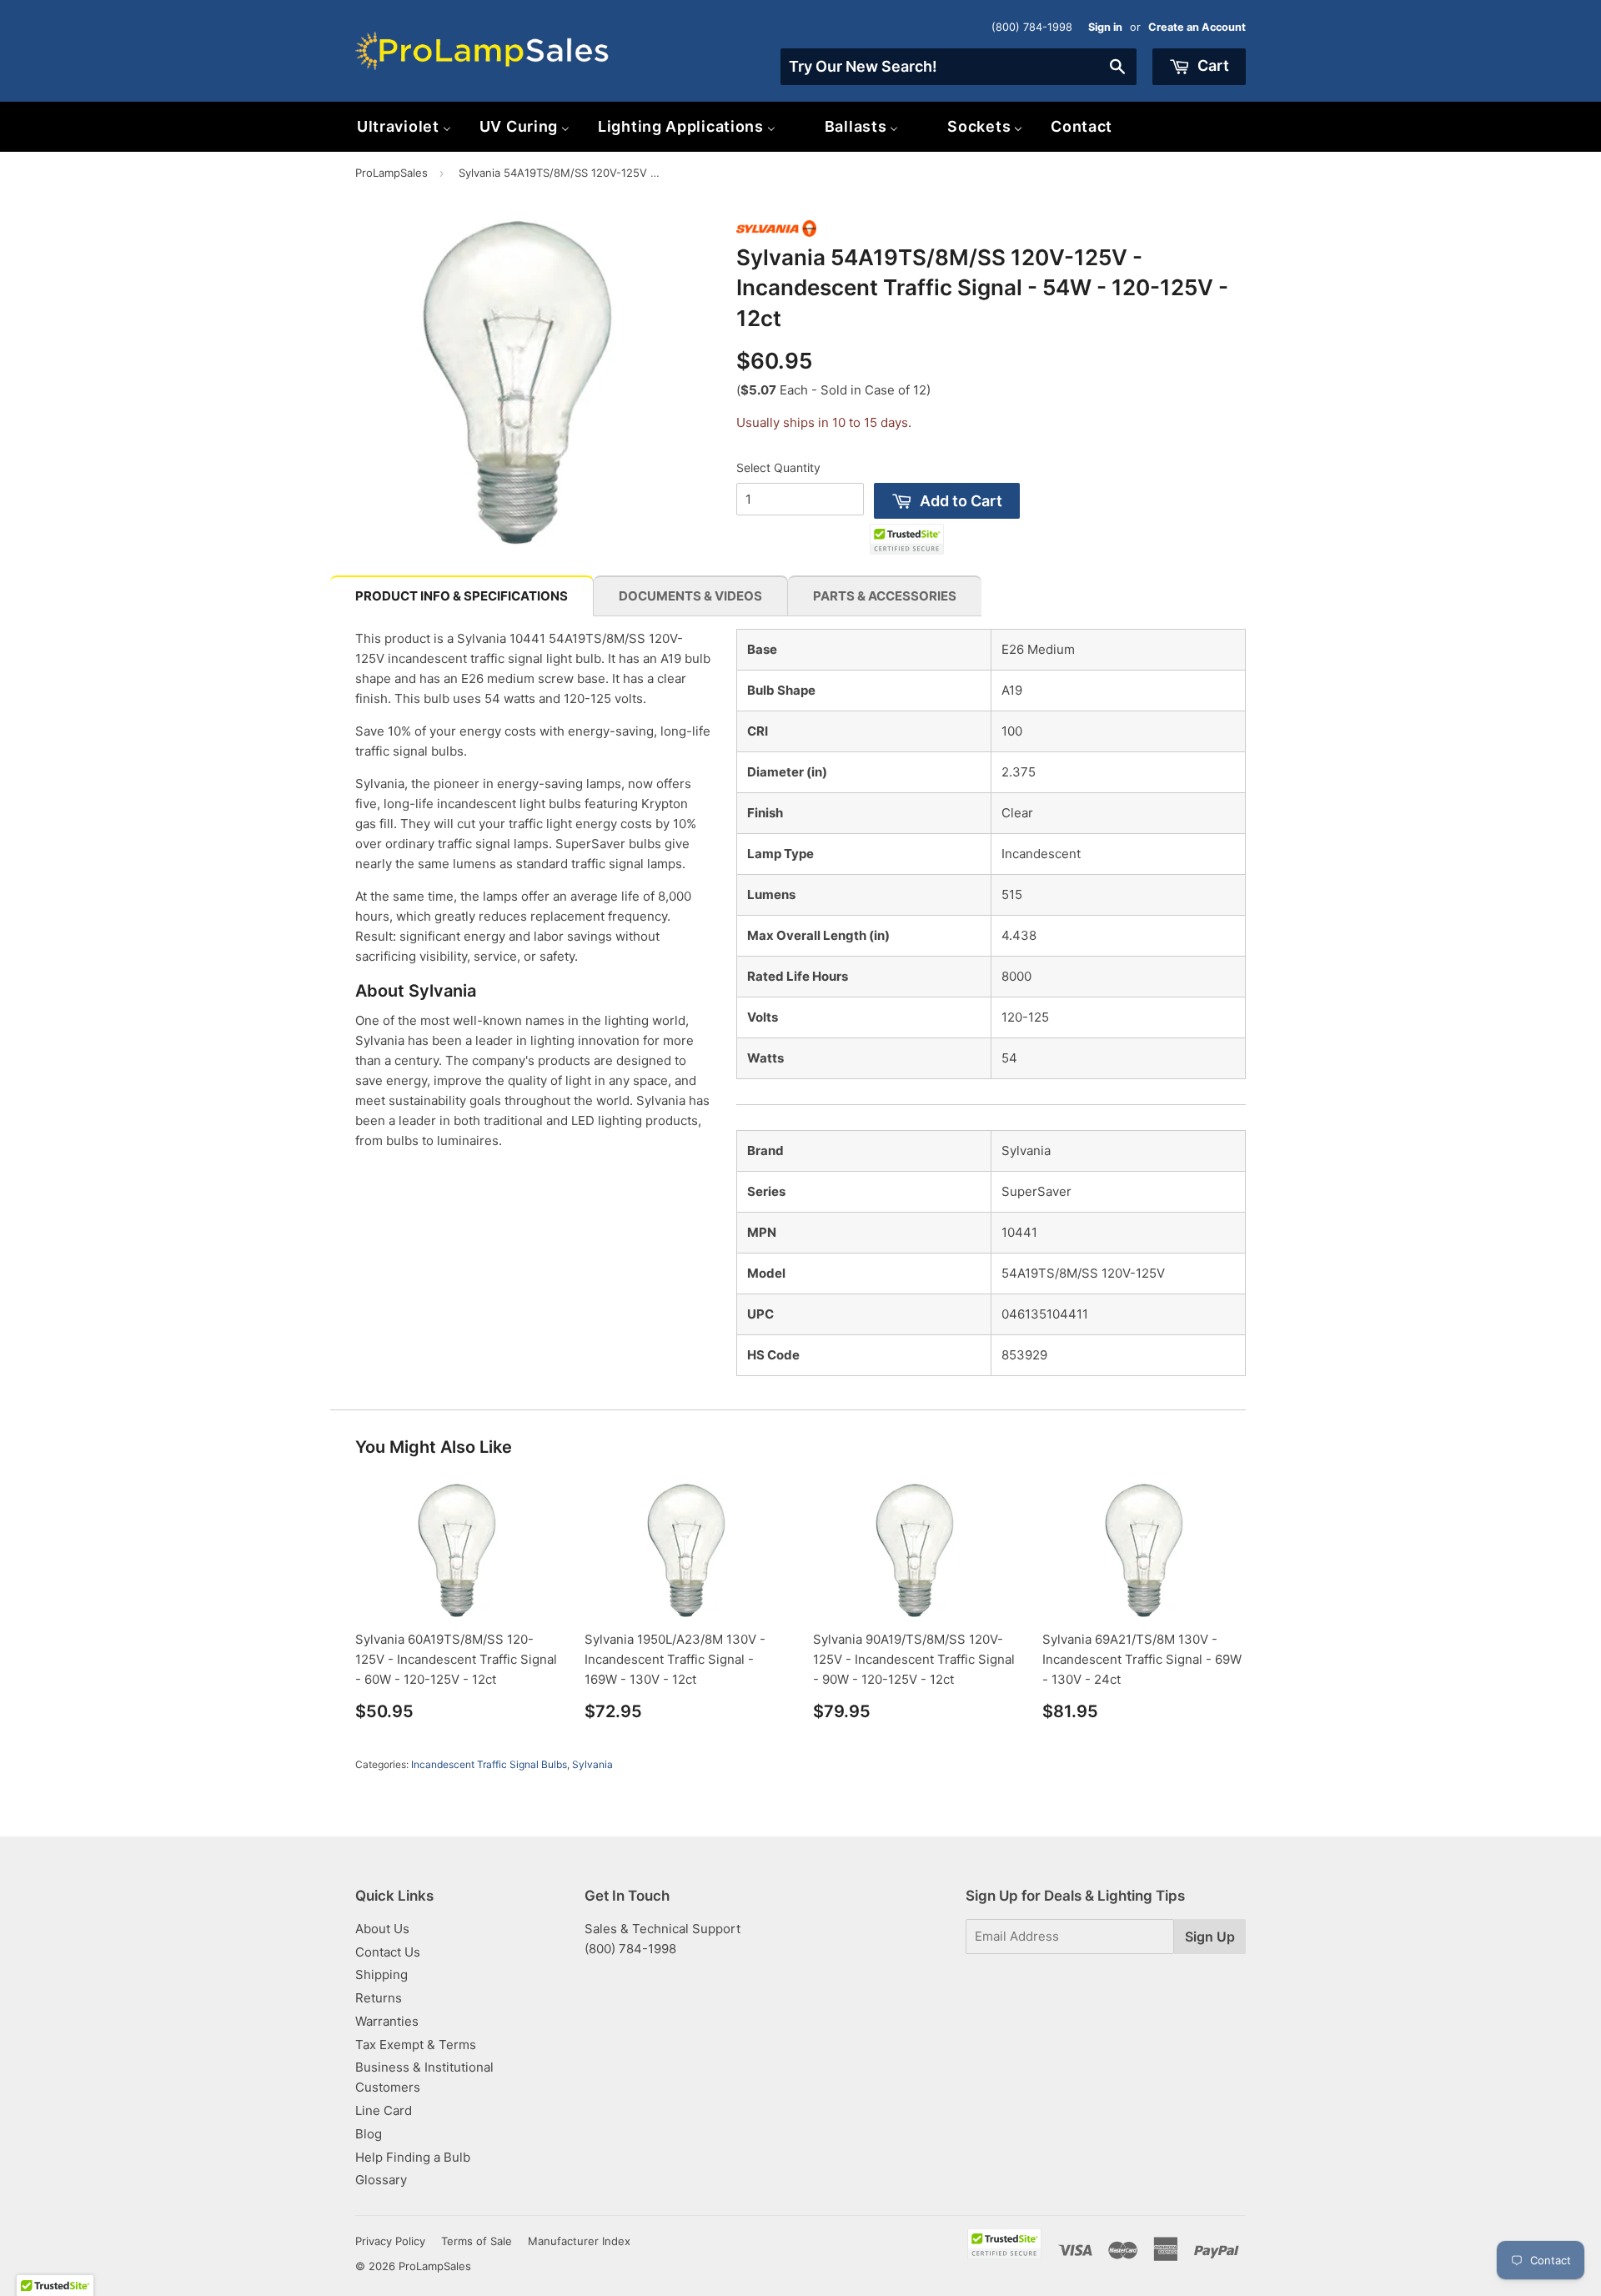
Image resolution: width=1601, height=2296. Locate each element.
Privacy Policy (390, 2241)
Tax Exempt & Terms (416, 2045)
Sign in (1105, 27)
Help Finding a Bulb (413, 2157)
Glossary (381, 2180)
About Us (382, 1929)
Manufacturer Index (579, 2241)
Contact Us (388, 1952)
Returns (379, 1998)
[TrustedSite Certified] (907, 539)
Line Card (384, 2110)
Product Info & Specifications (462, 596)
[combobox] (959, 67)
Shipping (381, 1974)
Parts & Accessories (885, 596)
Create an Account (1197, 27)
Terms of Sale (477, 2241)
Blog (369, 2134)
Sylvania (592, 1764)
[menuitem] (404, 126)
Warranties (387, 2021)
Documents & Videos (690, 596)
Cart (1212, 65)
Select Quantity (778, 467)
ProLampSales (391, 173)
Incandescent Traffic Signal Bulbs (489, 1764)
